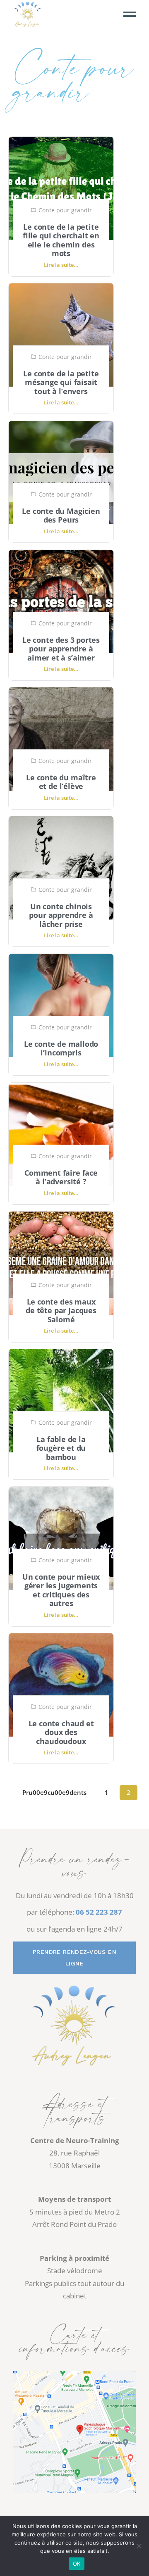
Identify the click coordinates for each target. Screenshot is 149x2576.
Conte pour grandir (65, 210)
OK (77, 2564)
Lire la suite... (61, 265)
